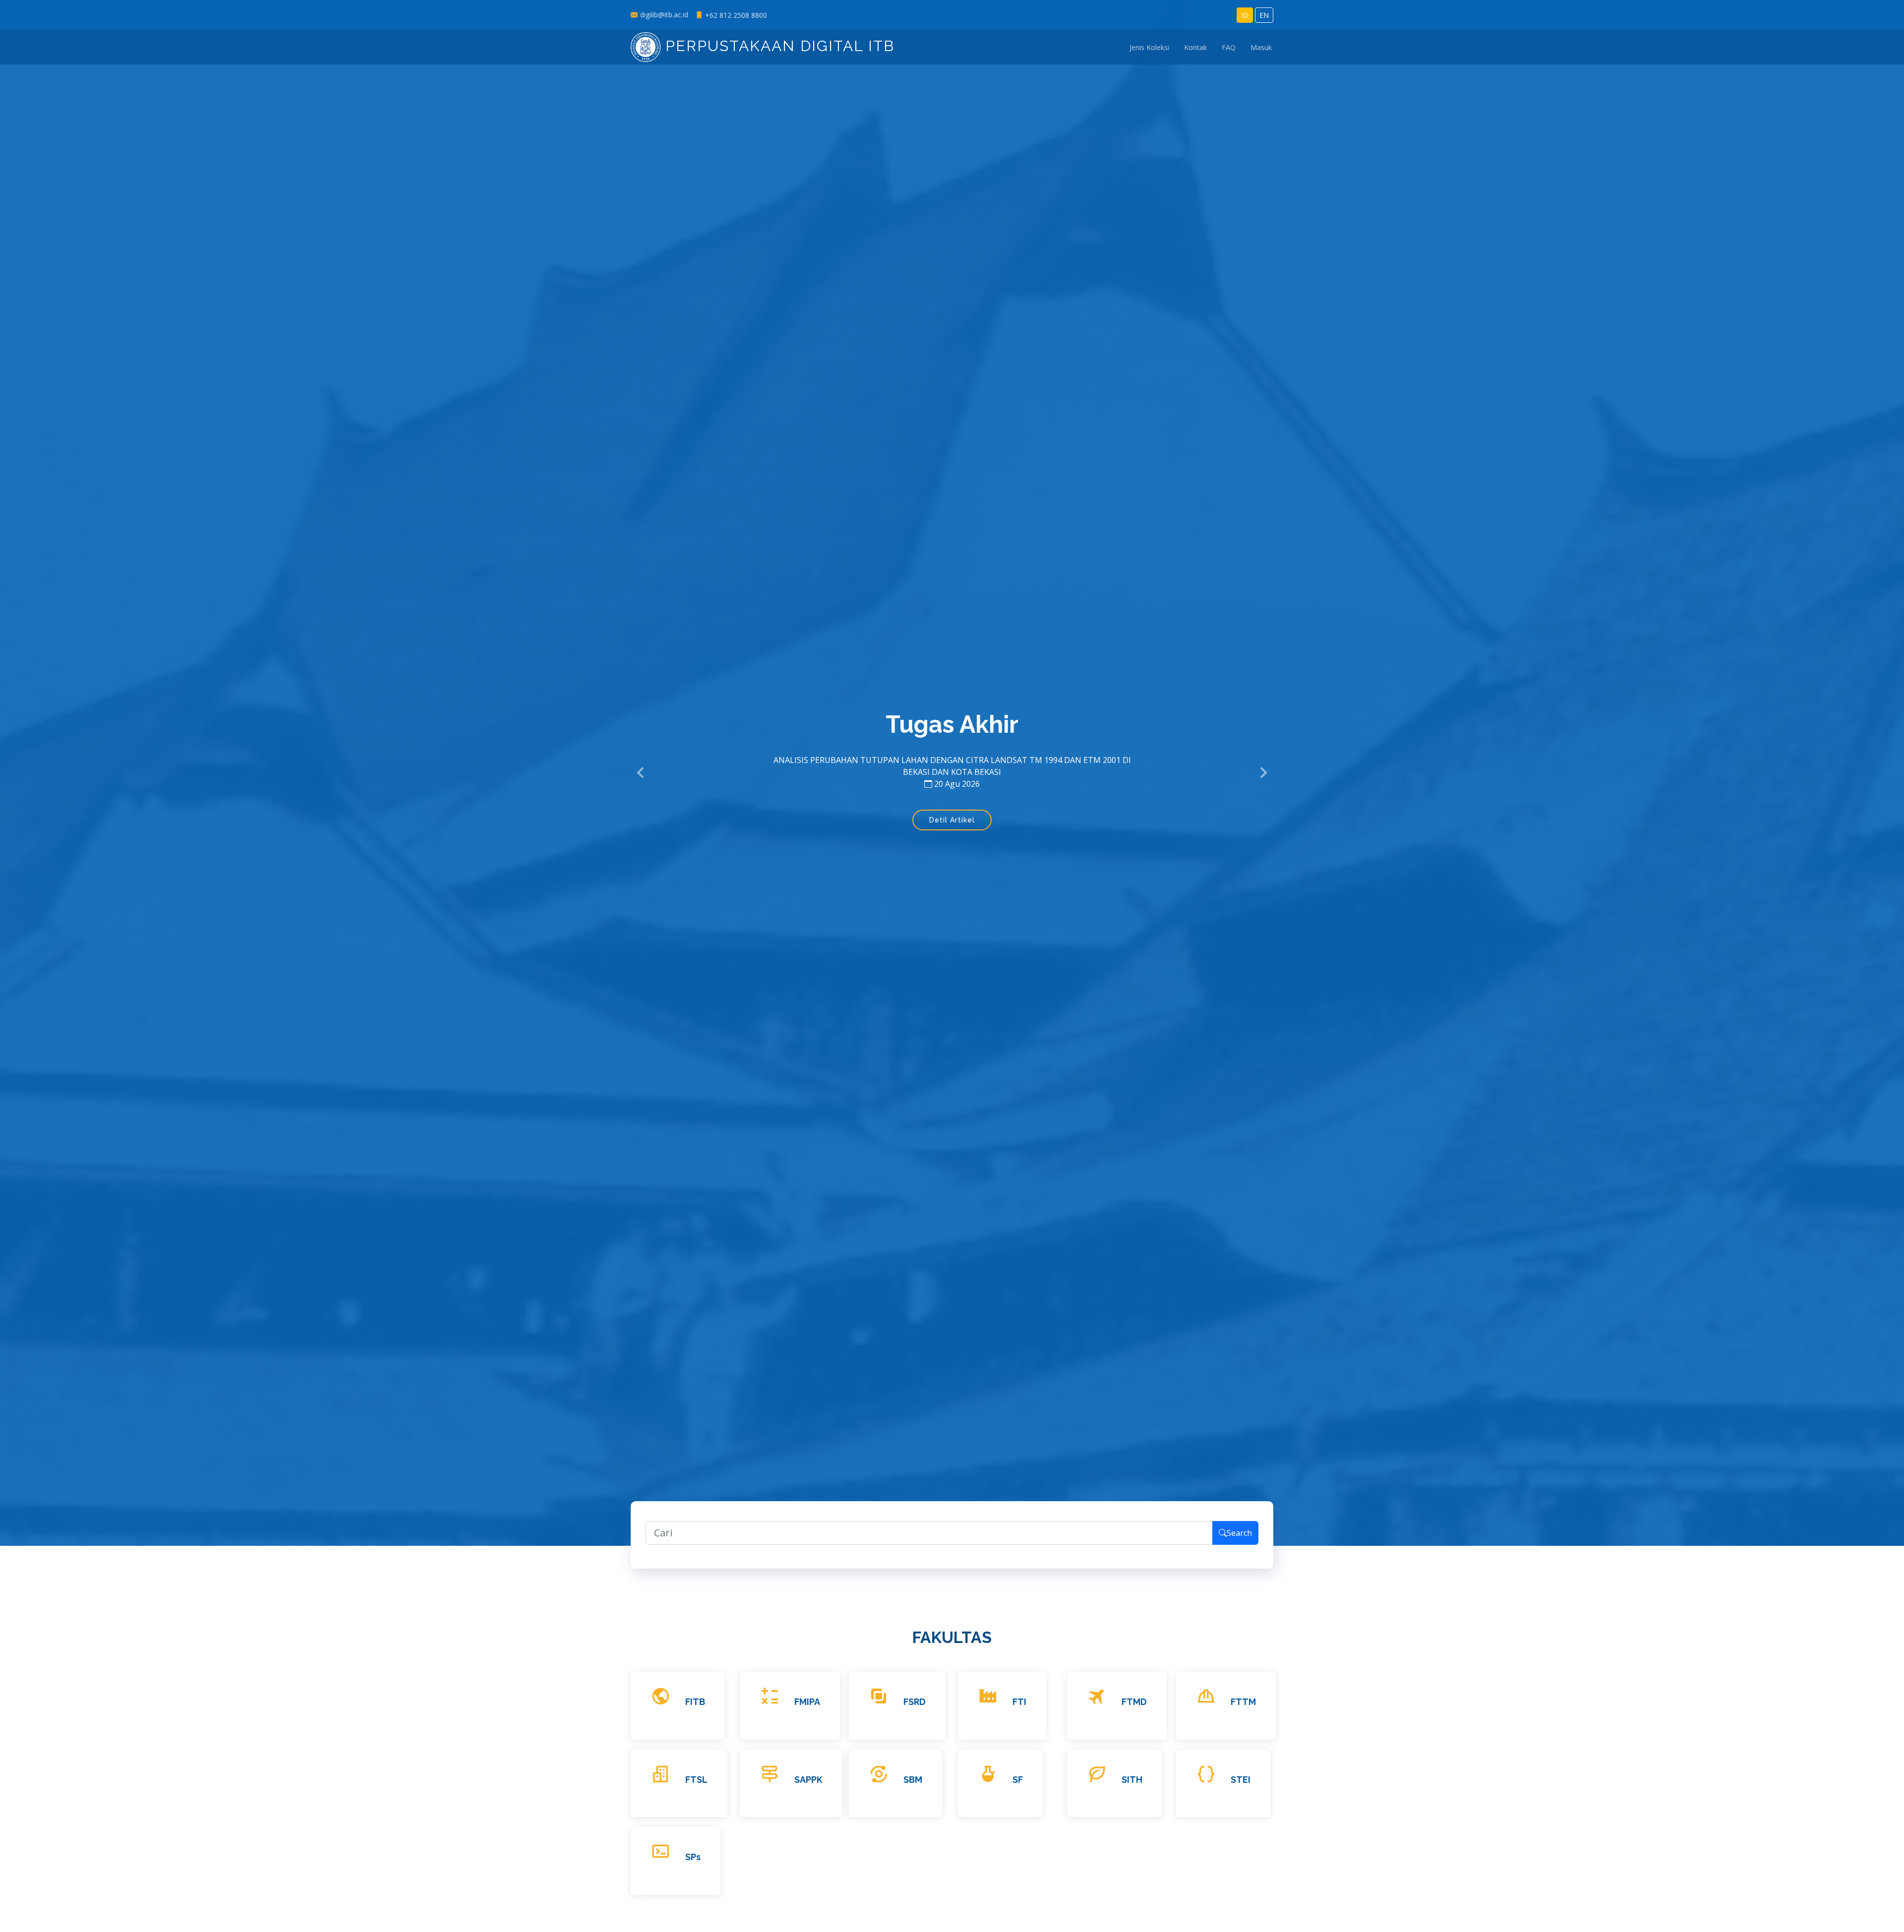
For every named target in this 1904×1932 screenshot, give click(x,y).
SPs (693, 1857)
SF (1018, 1780)
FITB (695, 1702)
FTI (1019, 1702)
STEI (1241, 1780)
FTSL (696, 1780)
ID (1245, 15)
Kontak (1195, 47)
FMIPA (807, 1702)
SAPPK (808, 1780)
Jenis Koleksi (1149, 47)
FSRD (915, 1702)
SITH (1132, 1780)
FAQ (1229, 47)
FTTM (1243, 1702)
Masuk (1261, 47)
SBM (913, 1780)
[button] (641, 773)
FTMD (1134, 1702)
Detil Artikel (952, 814)
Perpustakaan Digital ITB (777, 46)
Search (1239, 1533)
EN (1264, 15)
